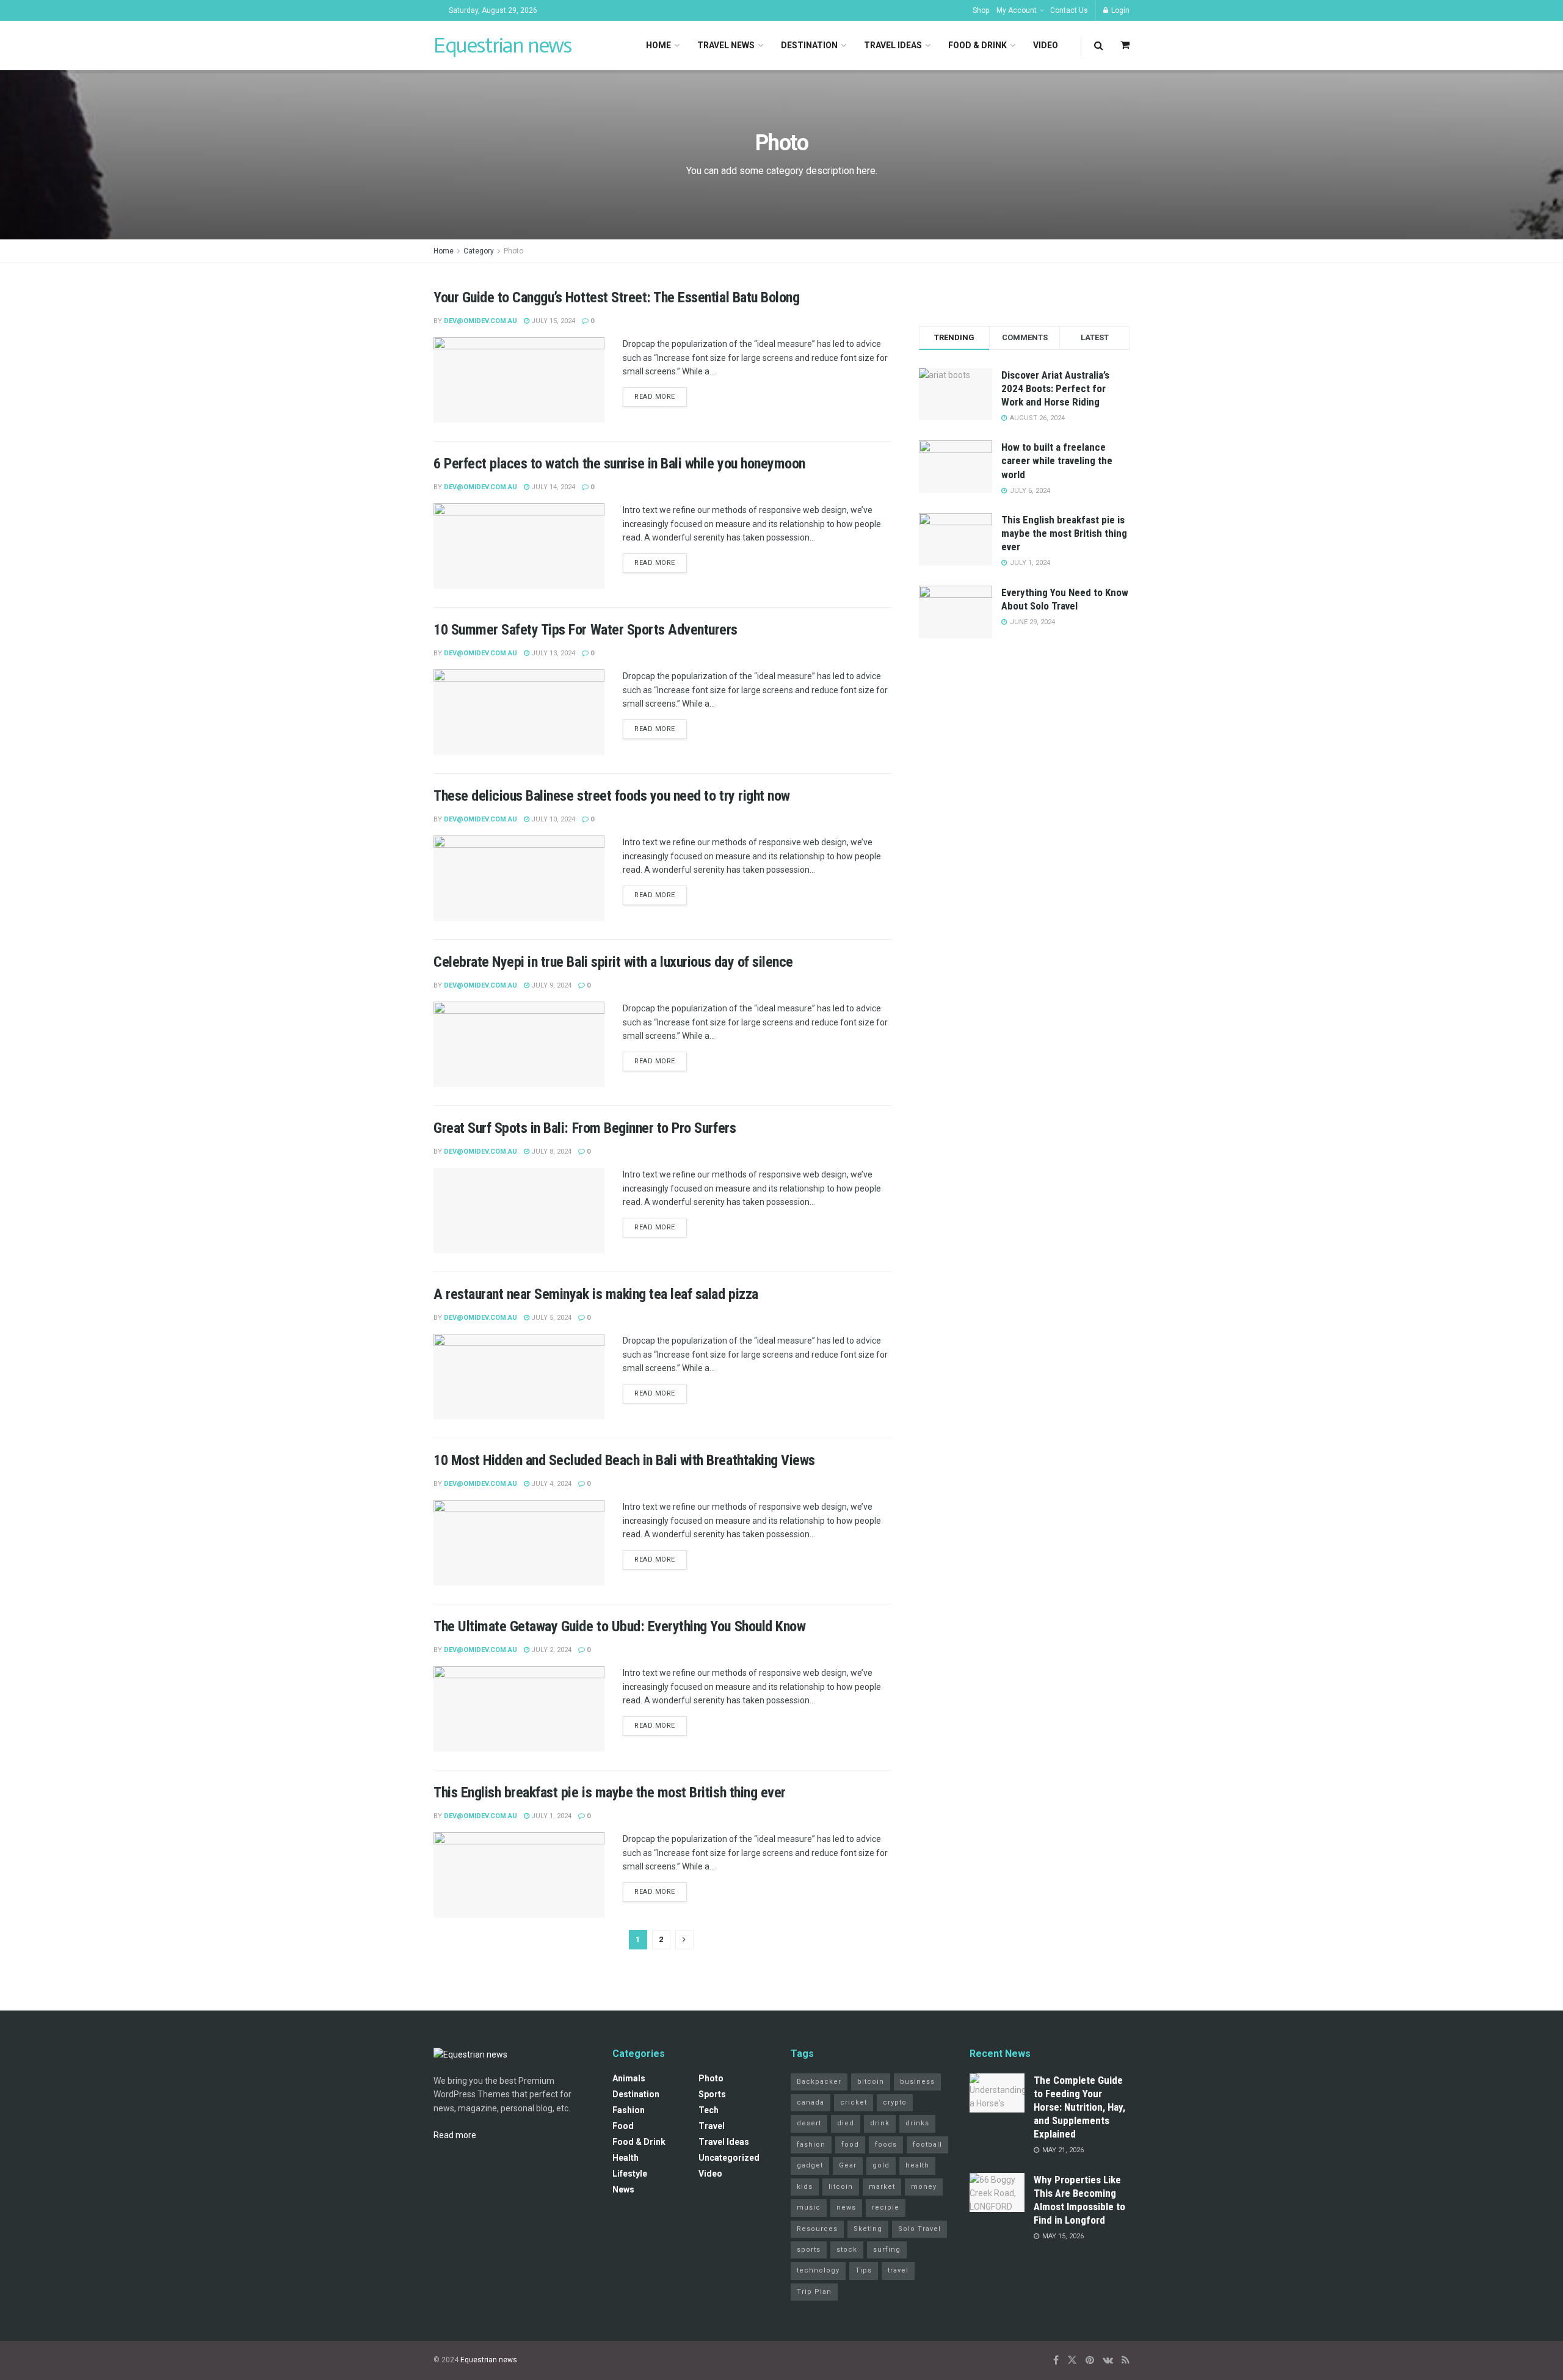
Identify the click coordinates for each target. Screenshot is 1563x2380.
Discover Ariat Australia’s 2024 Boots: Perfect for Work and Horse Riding (1055, 388)
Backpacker (819, 2082)
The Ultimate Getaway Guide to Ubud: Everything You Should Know (619, 1626)
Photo (513, 251)
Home (658, 45)
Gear (848, 2165)
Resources (817, 2229)
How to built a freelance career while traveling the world (1057, 460)
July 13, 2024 (552, 653)
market (882, 2187)
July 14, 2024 (552, 487)
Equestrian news (502, 45)
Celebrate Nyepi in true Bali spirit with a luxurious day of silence (613, 962)
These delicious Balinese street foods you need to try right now (612, 796)
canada (811, 2102)
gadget (810, 2165)
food (850, 2145)
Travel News (726, 45)
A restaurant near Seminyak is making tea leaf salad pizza (596, 1294)
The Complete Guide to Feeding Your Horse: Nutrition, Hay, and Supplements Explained (1079, 2107)
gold (881, 2165)
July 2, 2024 (550, 1650)
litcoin (841, 2187)
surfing (887, 2250)
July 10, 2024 (552, 819)
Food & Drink (977, 45)
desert (809, 2123)
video (710, 2174)
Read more (655, 397)
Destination (809, 45)
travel (898, 2270)
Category (479, 251)
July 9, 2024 (550, 985)
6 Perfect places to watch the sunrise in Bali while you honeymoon (619, 464)
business (917, 2082)
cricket (854, 2102)
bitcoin (871, 2082)
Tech (709, 2110)
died (846, 2123)
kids (805, 2187)
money (924, 2187)
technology (818, 2270)
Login (1119, 10)
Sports (712, 2094)
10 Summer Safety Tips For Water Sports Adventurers (586, 630)
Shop (981, 10)
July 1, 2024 (550, 1816)
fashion (811, 2145)
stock (847, 2250)
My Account (1017, 10)
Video (1046, 45)
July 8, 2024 (550, 1152)
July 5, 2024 (550, 1318)
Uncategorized (729, 2158)
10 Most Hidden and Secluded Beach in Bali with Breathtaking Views (624, 1460)
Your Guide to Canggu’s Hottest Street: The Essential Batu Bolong (616, 297)
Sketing (868, 2229)
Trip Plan (814, 2292)
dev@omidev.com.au (481, 321)
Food (623, 2126)
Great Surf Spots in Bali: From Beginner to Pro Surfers (585, 1128)
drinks (917, 2123)
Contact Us (1069, 10)
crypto (895, 2102)
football (927, 2145)
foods (886, 2145)
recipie (886, 2207)
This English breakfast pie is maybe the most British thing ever (610, 1792)
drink (880, 2123)
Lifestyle (630, 2174)
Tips (864, 2270)
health (917, 2165)
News (623, 2189)
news (846, 2207)
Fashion (629, 2110)
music (809, 2207)
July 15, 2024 (552, 321)
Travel (712, 2126)
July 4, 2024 (550, 1484)
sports (809, 2250)
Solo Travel (919, 2229)
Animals (629, 2078)
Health (626, 2158)
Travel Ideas (893, 45)
